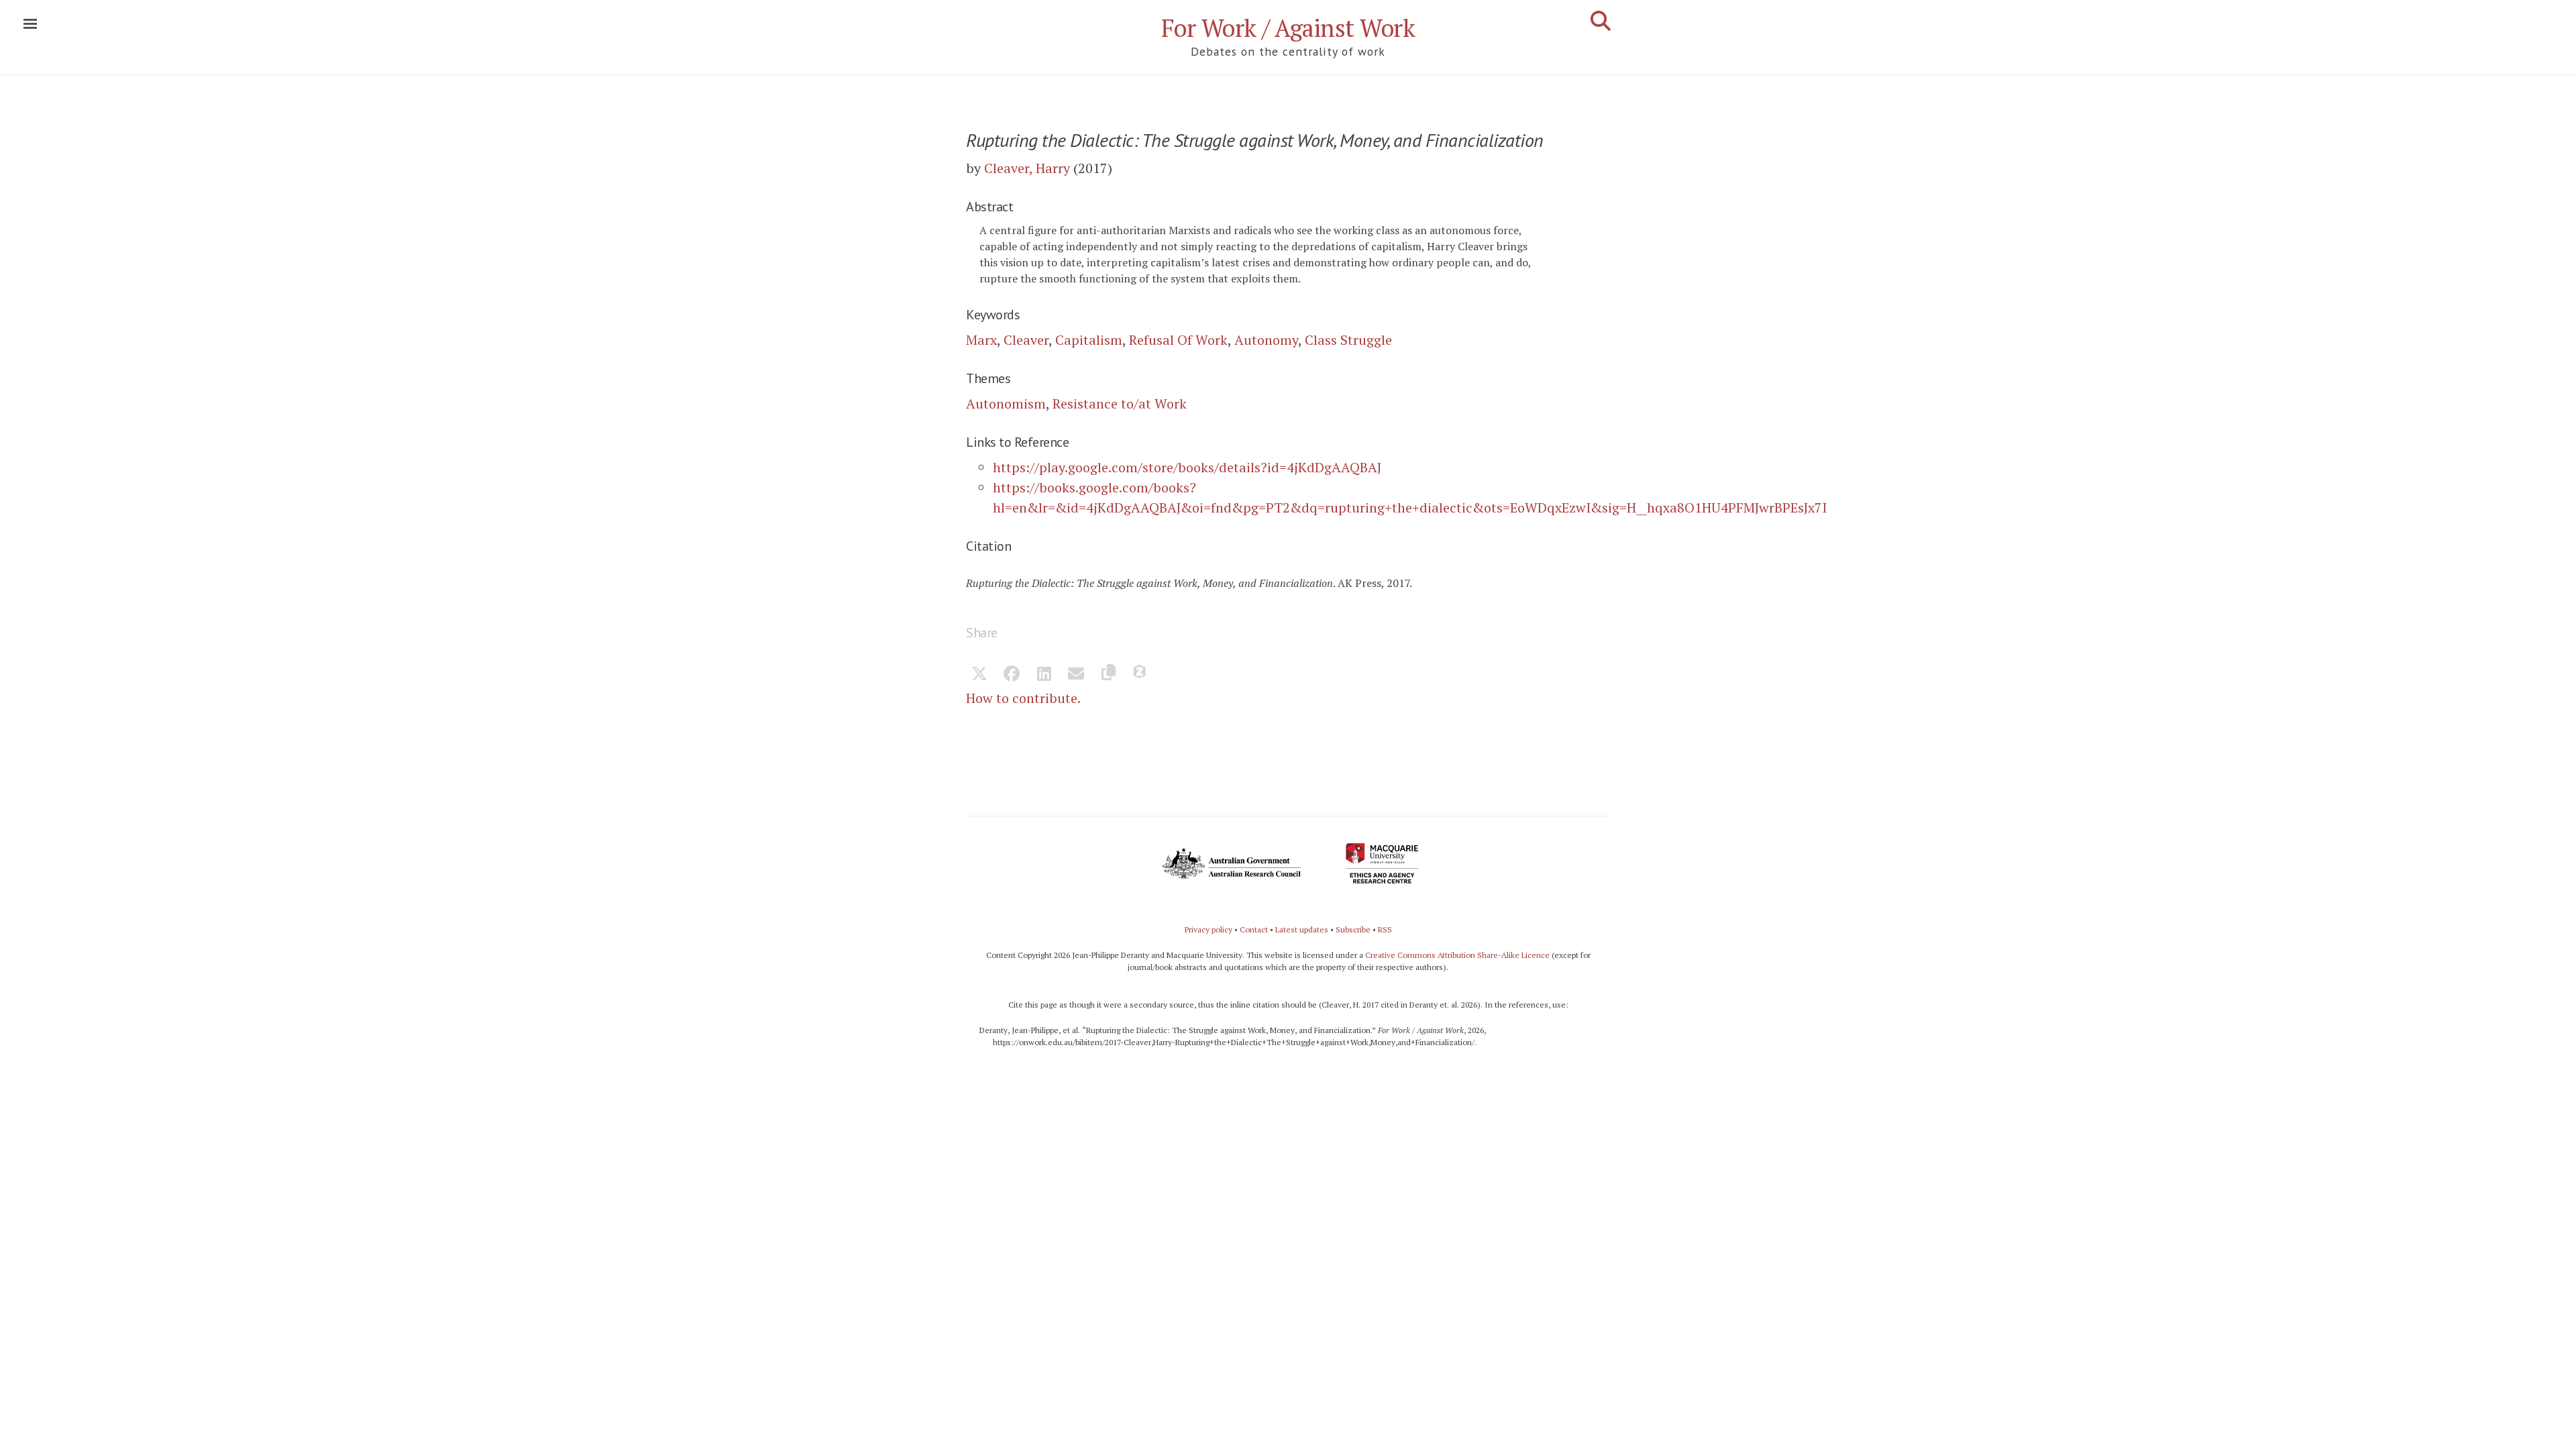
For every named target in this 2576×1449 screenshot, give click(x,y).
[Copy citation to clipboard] (1108, 675)
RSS (1385, 929)
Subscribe (1353, 929)
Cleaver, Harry (1027, 168)
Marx (981, 340)
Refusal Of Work (1178, 340)
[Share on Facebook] (1012, 675)
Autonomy (1266, 340)
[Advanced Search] (1601, 21)
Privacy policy (1209, 929)
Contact (1254, 929)
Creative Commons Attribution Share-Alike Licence (1457, 955)
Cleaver (1026, 340)
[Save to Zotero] (1140, 675)
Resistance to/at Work (1120, 404)
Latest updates (1302, 929)
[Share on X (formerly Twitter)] (979, 675)
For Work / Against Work (1288, 28)
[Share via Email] (1076, 675)
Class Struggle (1348, 340)
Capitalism (1089, 340)
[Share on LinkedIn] (1044, 675)
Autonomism (1006, 404)
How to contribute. (1023, 698)
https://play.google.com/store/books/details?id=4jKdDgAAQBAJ (1187, 467)
